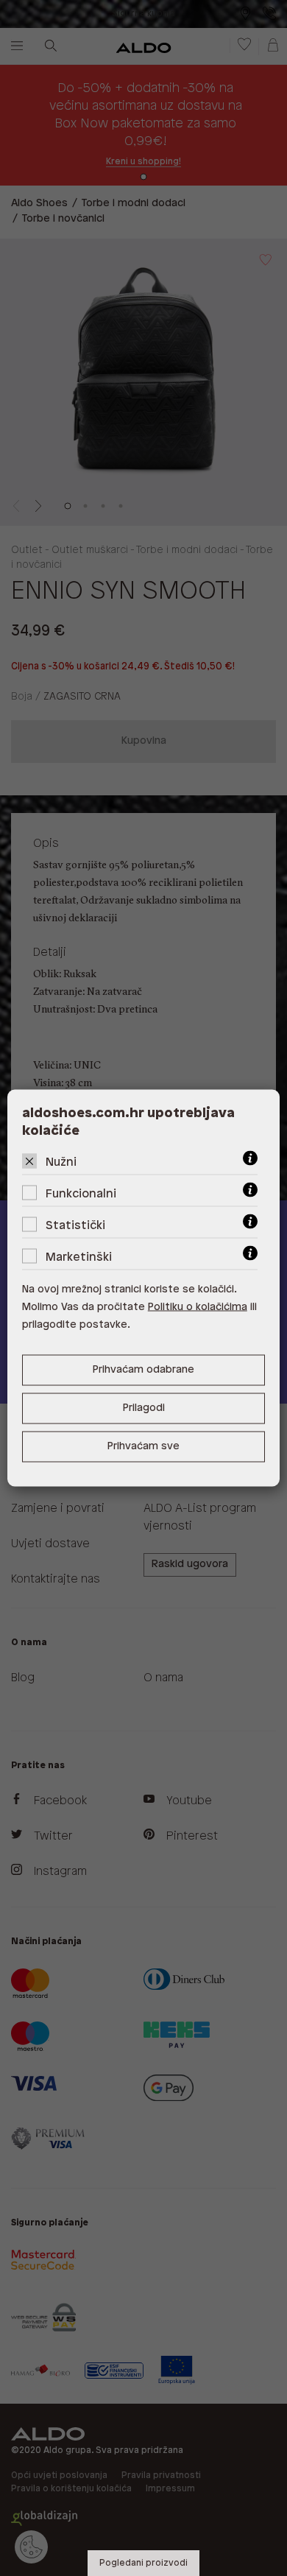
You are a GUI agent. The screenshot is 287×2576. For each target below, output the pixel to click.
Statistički (75, 1226)
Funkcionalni (81, 1194)
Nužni (61, 1162)
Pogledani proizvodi (143, 2563)
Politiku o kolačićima (198, 1308)
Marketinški (79, 1257)
